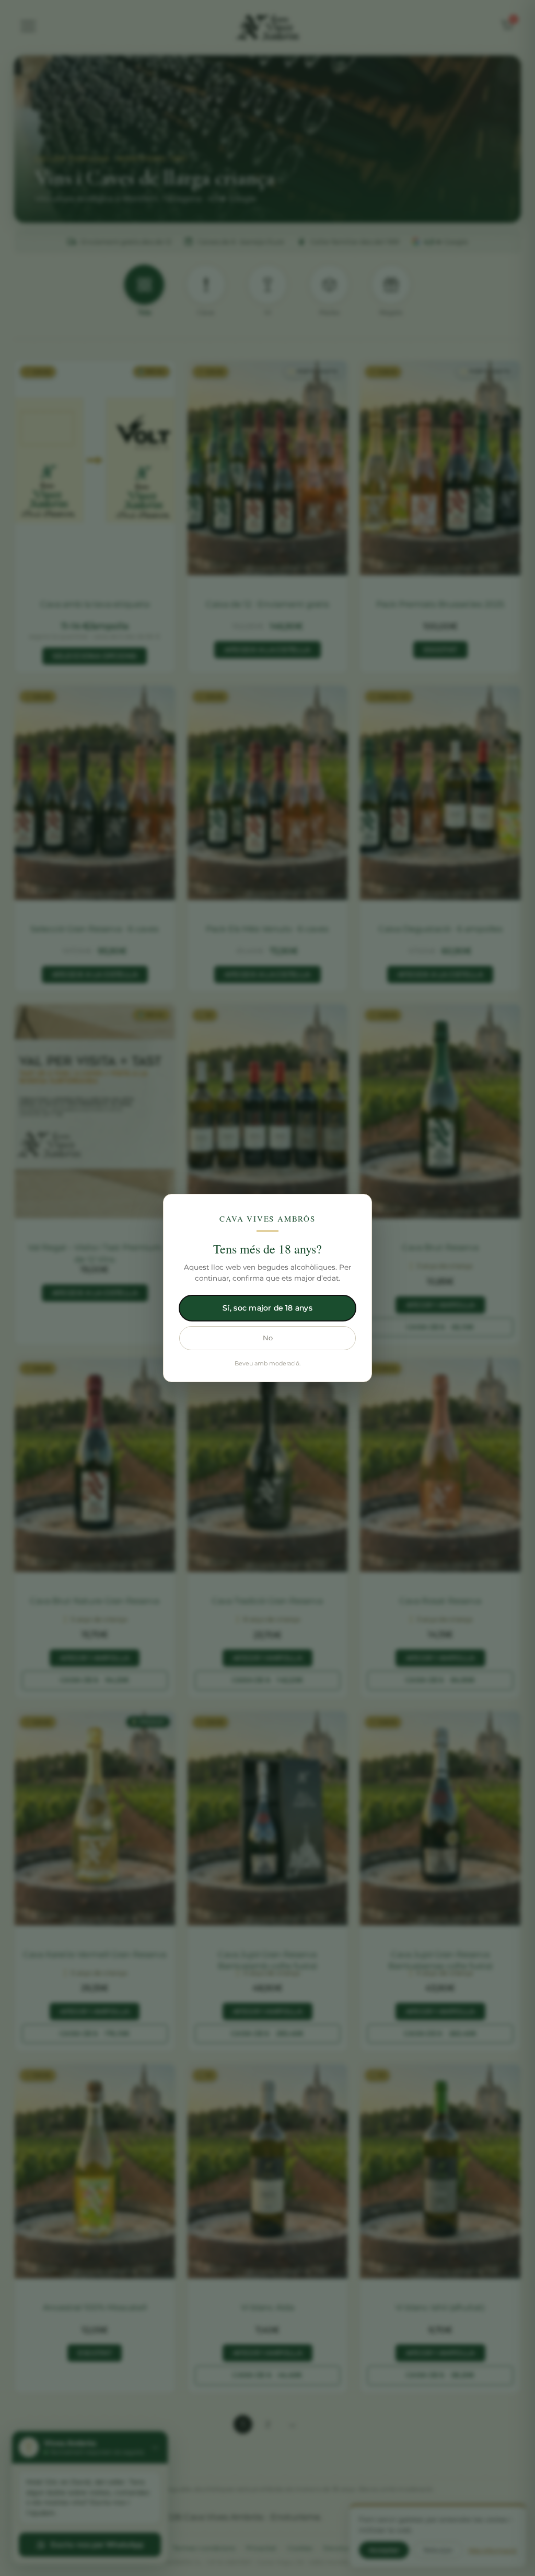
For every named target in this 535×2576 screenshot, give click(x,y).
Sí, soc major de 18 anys (267, 1308)
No (268, 1338)
